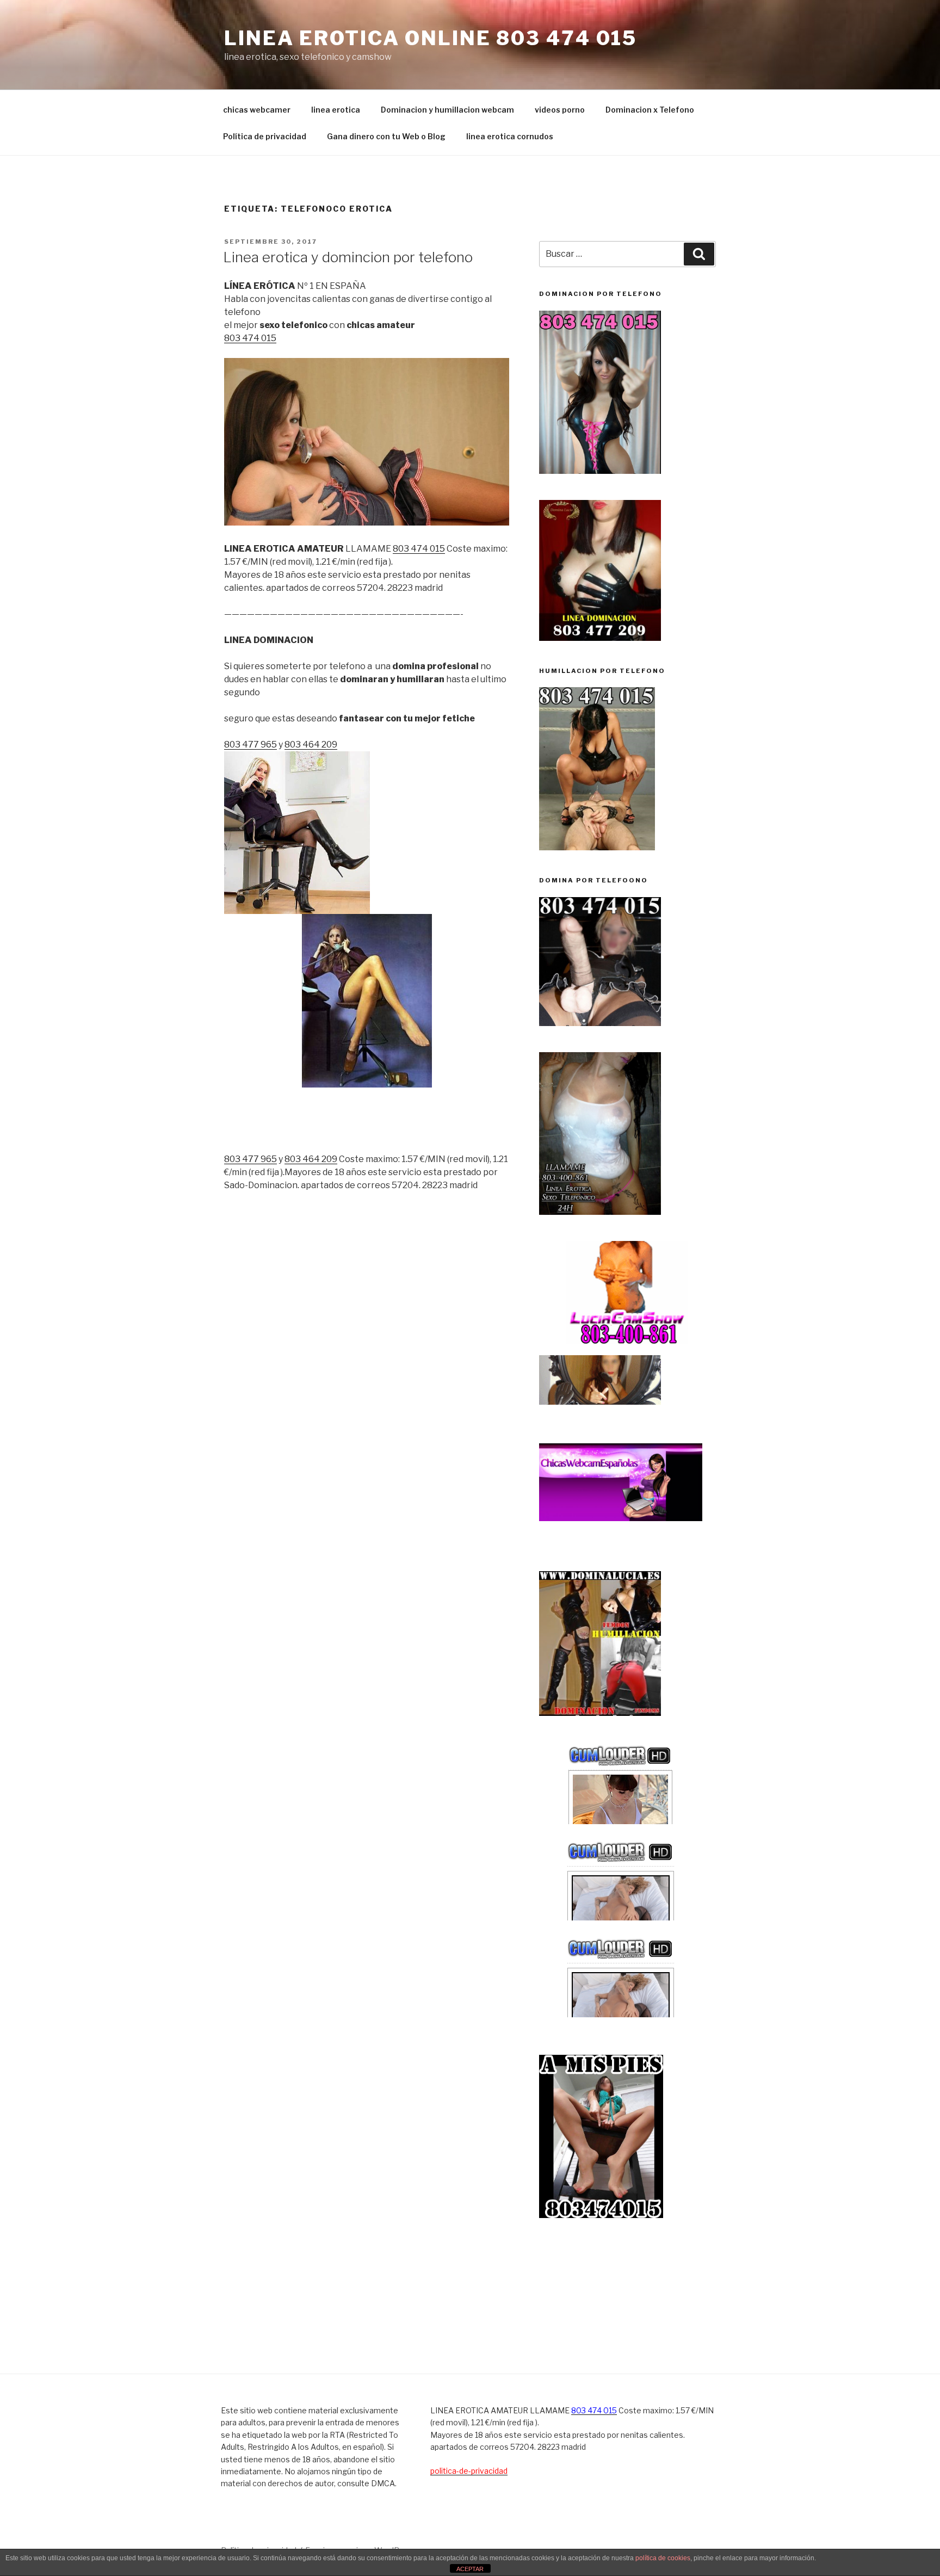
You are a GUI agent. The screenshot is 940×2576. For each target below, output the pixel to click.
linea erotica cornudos (510, 136)
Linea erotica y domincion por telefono (348, 257)
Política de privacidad (265, 136)
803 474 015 (250, 338)
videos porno (560, 110)
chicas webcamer (257, 110)
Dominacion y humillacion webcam (447, 110)
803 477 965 (251, 745)
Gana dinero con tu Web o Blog (386, 136)
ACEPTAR (470, 2569)
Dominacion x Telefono (650, 110)
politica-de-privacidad (469, 2471)
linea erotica (336, 110)
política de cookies (663, 2558)
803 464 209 (311, 745)
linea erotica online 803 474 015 (431, 38)
